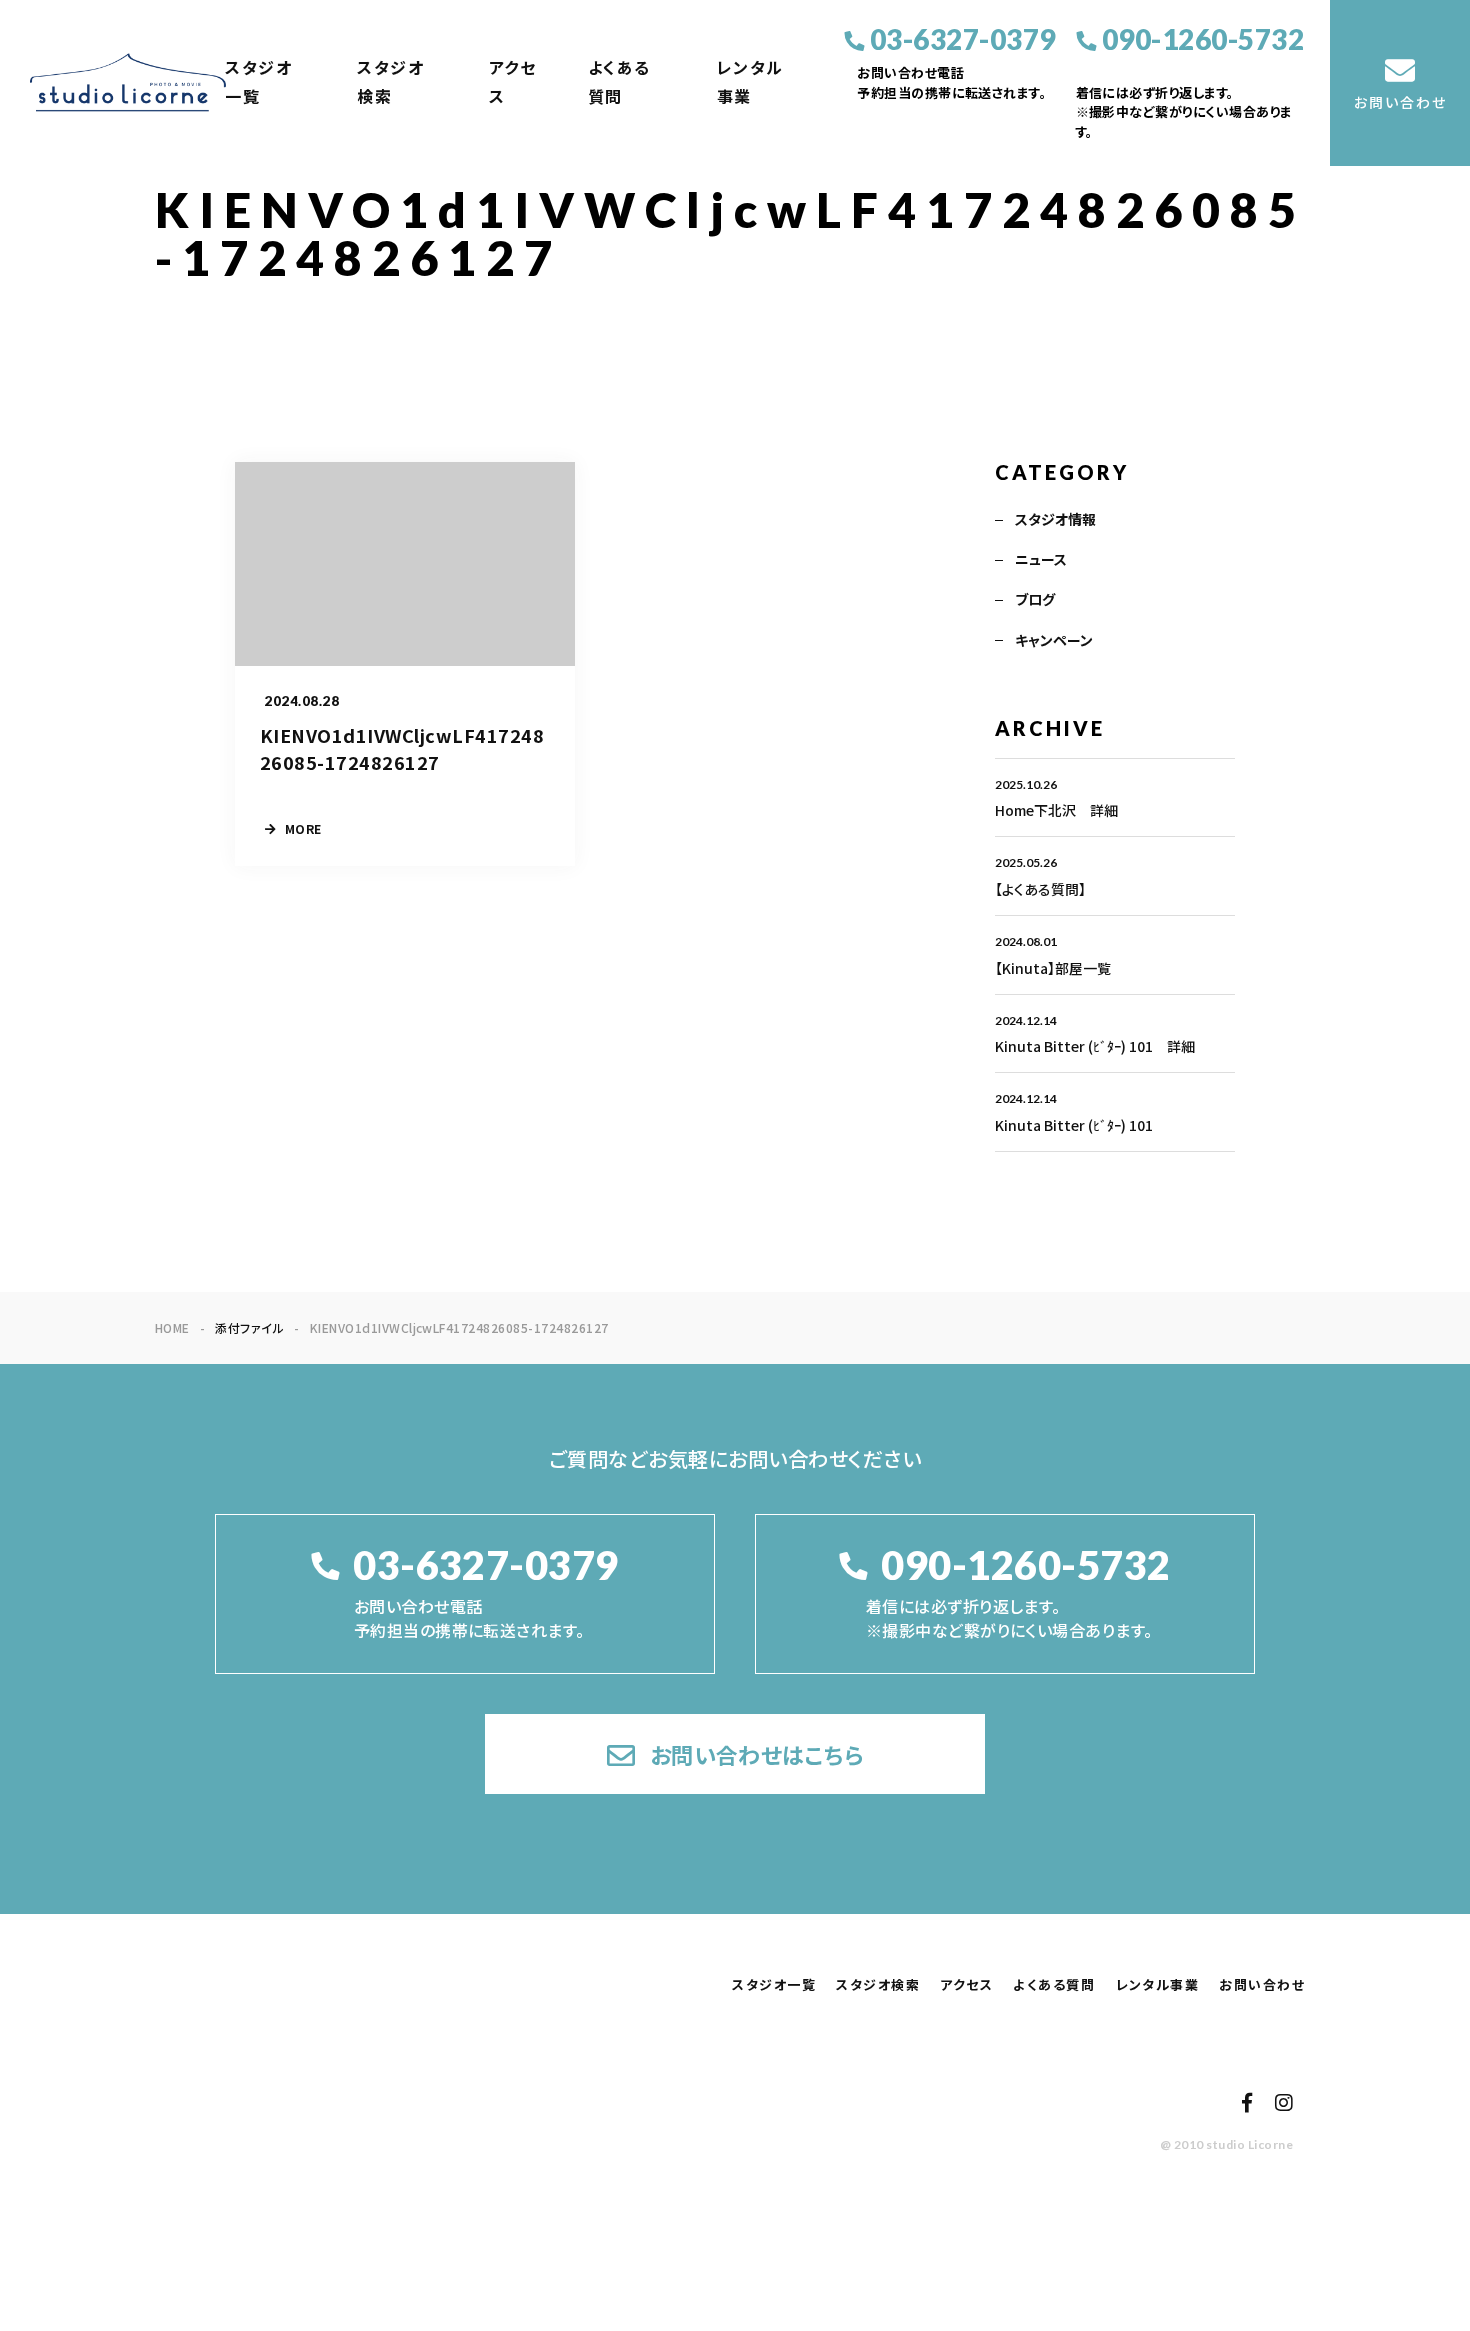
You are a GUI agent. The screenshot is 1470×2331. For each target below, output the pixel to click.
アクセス (513, 82)
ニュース (1041, 559)
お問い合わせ (1262, 1985)
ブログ (1035, 599)
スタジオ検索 (390, 82)
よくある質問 (619, 82)
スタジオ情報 (1055, 519)
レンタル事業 (750, 82)
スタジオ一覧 (258, 82)
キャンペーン (1054, 640)
